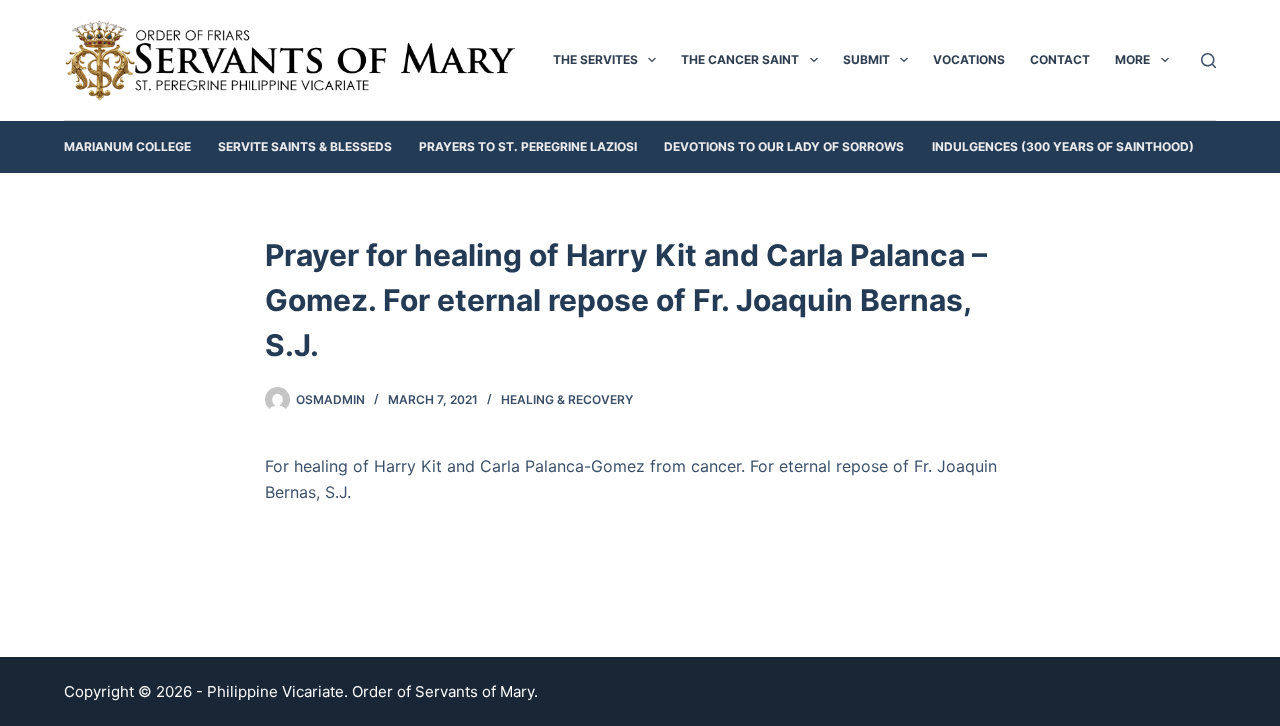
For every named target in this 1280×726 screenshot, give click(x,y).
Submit (866, 59)
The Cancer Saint (740, 59)
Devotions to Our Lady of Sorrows (784, 146)
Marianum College (127, 146)
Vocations (969, 59)
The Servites (595, 59)
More (1132, 59)
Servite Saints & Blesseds (305, 146)
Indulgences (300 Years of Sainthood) (1063, 146)
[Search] (1208, 60)
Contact (1060, 59)
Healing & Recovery (567, 399)
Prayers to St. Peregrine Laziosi (528, 146)
